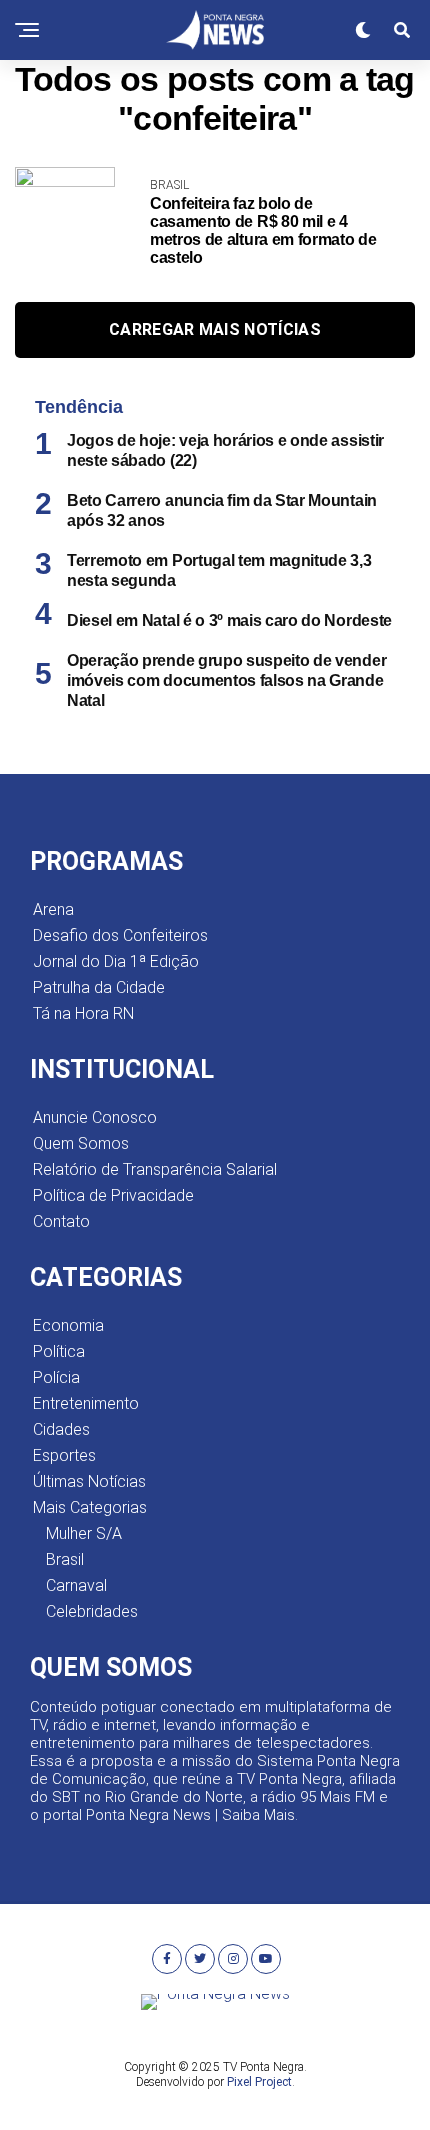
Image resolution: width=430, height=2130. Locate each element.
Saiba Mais (258, 1815)
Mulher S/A (84, 1533)
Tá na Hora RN (83, 1013)
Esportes (64, 1455)
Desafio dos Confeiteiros (120, 935)
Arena (53, 909)
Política (59, 1351)
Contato (61, 1221)
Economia (68, 1325)
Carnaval (76, 1585)
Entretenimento (86, 1403)
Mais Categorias (90, 1507)
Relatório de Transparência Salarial (155, 1169)
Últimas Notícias (89, 1481)
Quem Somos (81, 1143)
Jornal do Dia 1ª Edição (116, 961)
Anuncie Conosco (95, 1117)
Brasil (65, 1559)
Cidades (61, 1429)
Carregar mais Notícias (215, 329)
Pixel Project (259, 2082)
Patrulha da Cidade (99, 987)
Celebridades (92, 1611)
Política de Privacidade (113, 1195)
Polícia (56, 1377)
